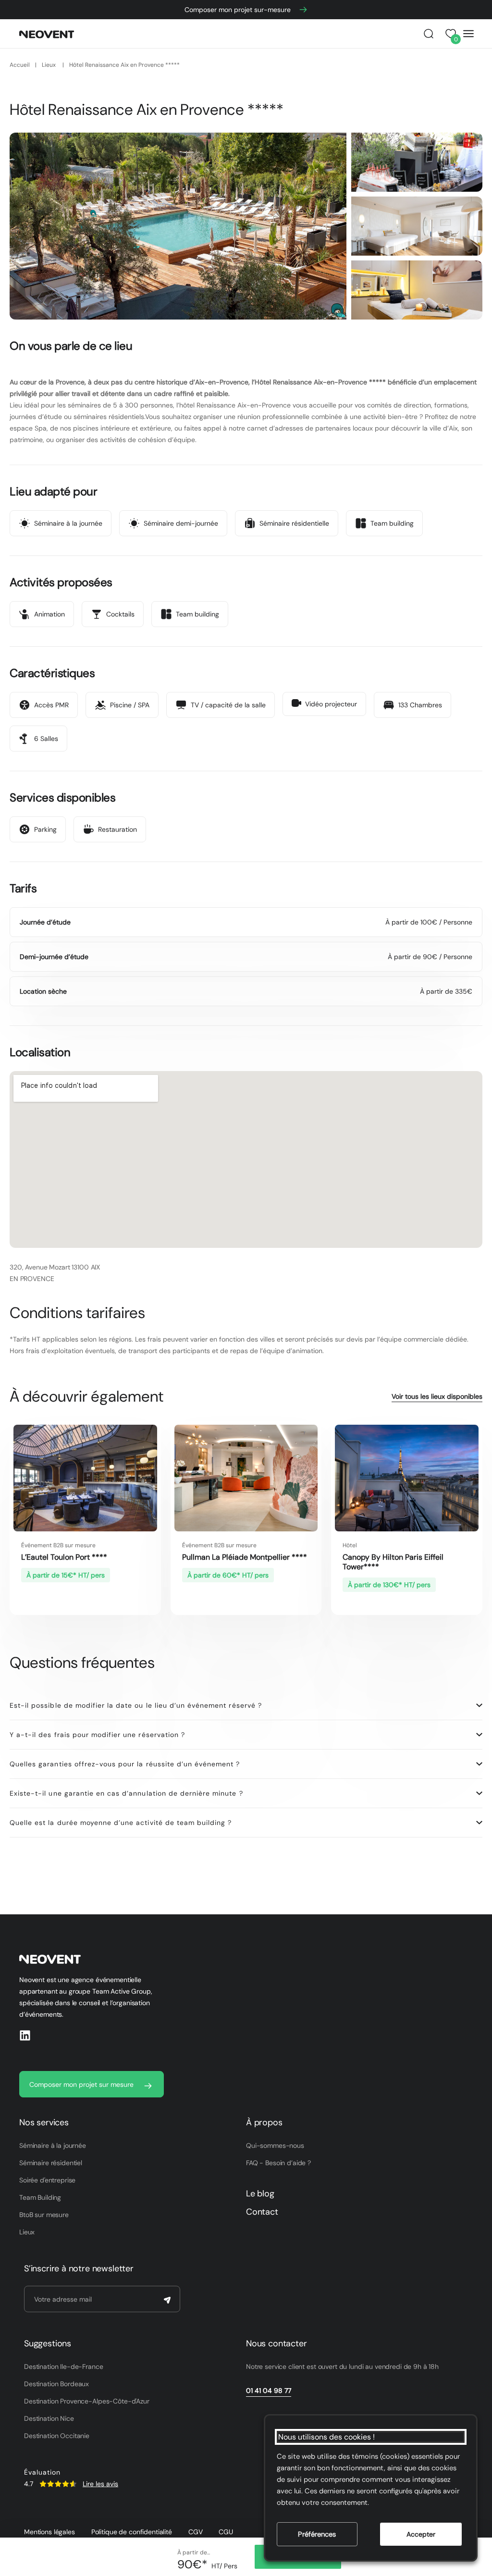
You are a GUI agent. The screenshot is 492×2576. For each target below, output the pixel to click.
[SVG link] (58, 2484)
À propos (264, 2122)
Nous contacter (276, 2343)
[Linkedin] (25, 2035)
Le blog (260, 2194)
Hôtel (350, 1545)
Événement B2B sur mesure (58, 1545)
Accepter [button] (421, 2534)
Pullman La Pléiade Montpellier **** (245, 1557)
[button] (429, 34)
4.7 (29, 2484)
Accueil (20, 65)
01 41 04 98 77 (269, 2391)
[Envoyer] (167, 2300)
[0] (449, 34)
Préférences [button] (317, 2534)
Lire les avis (100, 2484)
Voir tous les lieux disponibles (437, 1396)
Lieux (49, 65)
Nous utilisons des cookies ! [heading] (326, 2437)
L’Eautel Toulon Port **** (64, 1557)
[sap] (417, 290)
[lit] (417, 226)
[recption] (417, 162)
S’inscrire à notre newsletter (79, 2268)
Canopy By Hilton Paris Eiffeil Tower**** (393, 1562)
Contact (262, 2212)
